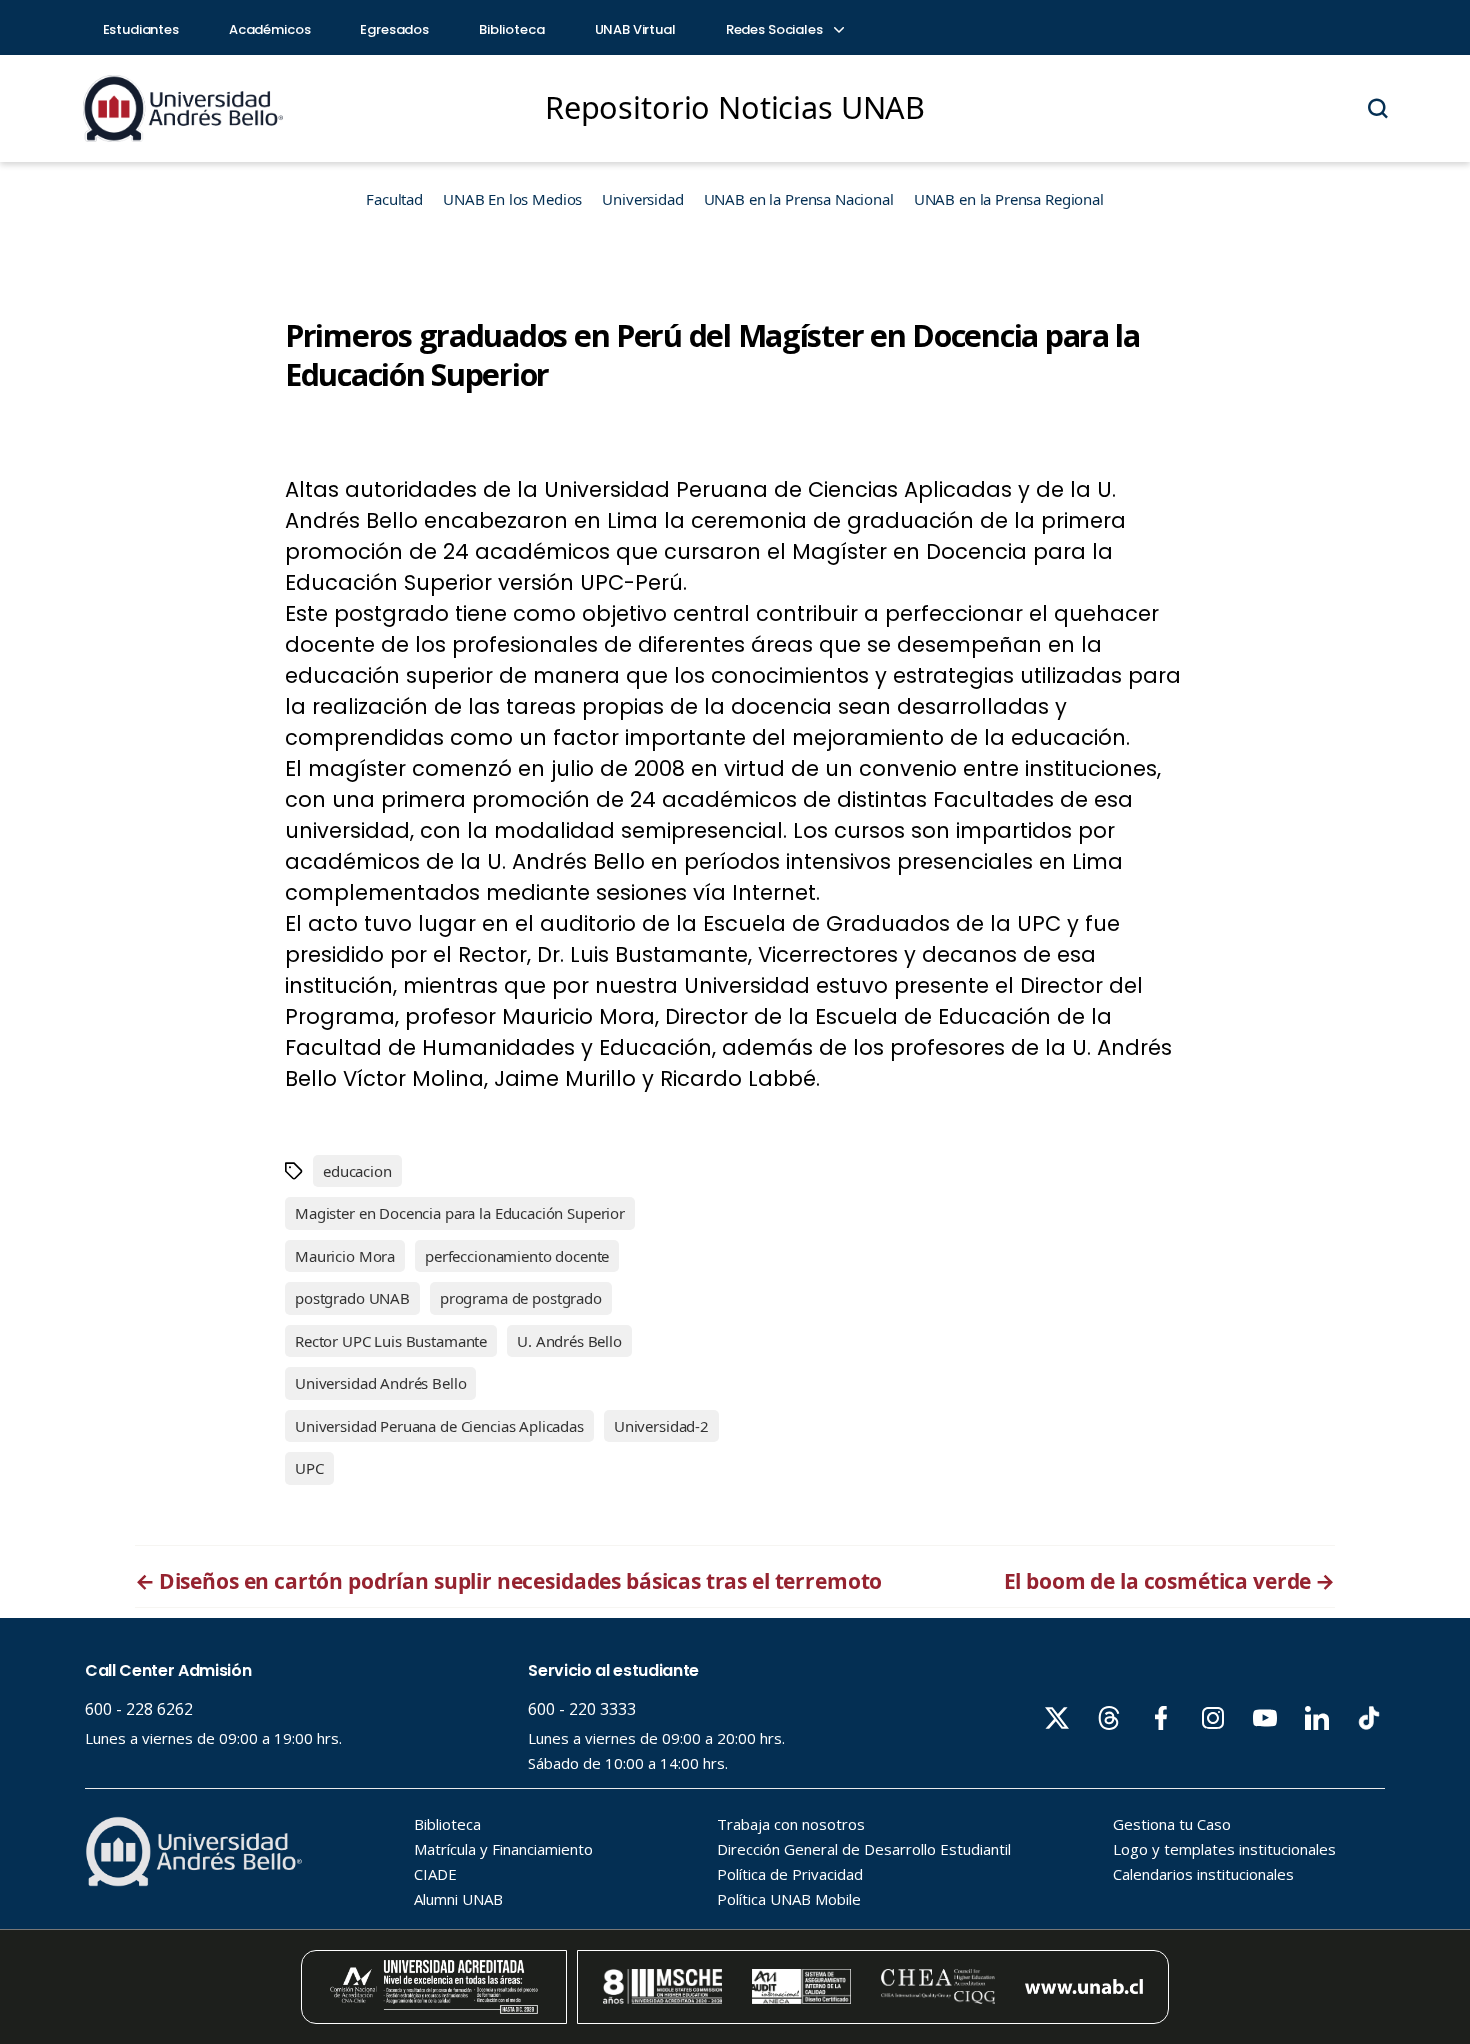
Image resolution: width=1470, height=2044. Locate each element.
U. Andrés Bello (569, 1341)
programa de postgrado (521, 1298)
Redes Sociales (776, 29)
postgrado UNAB (352, 1298)
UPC (309, 1468)
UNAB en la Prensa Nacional (799, 199)
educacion (357, 1171)
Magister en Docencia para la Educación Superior (460, 1213)
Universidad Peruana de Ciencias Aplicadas (439, 1426)
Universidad (642, 199)
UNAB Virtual (635, 29)
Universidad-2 (661, 1426)
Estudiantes (141, 29)
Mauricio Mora (345, 1256)
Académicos (270, 29)
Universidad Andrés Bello (380, 1383)
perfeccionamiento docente (517, 1256)
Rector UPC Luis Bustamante (391, 1341)
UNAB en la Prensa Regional (1009, 199)
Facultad (394, 199)
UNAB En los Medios (512, 199)
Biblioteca (512, 29)
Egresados (394, 29)
